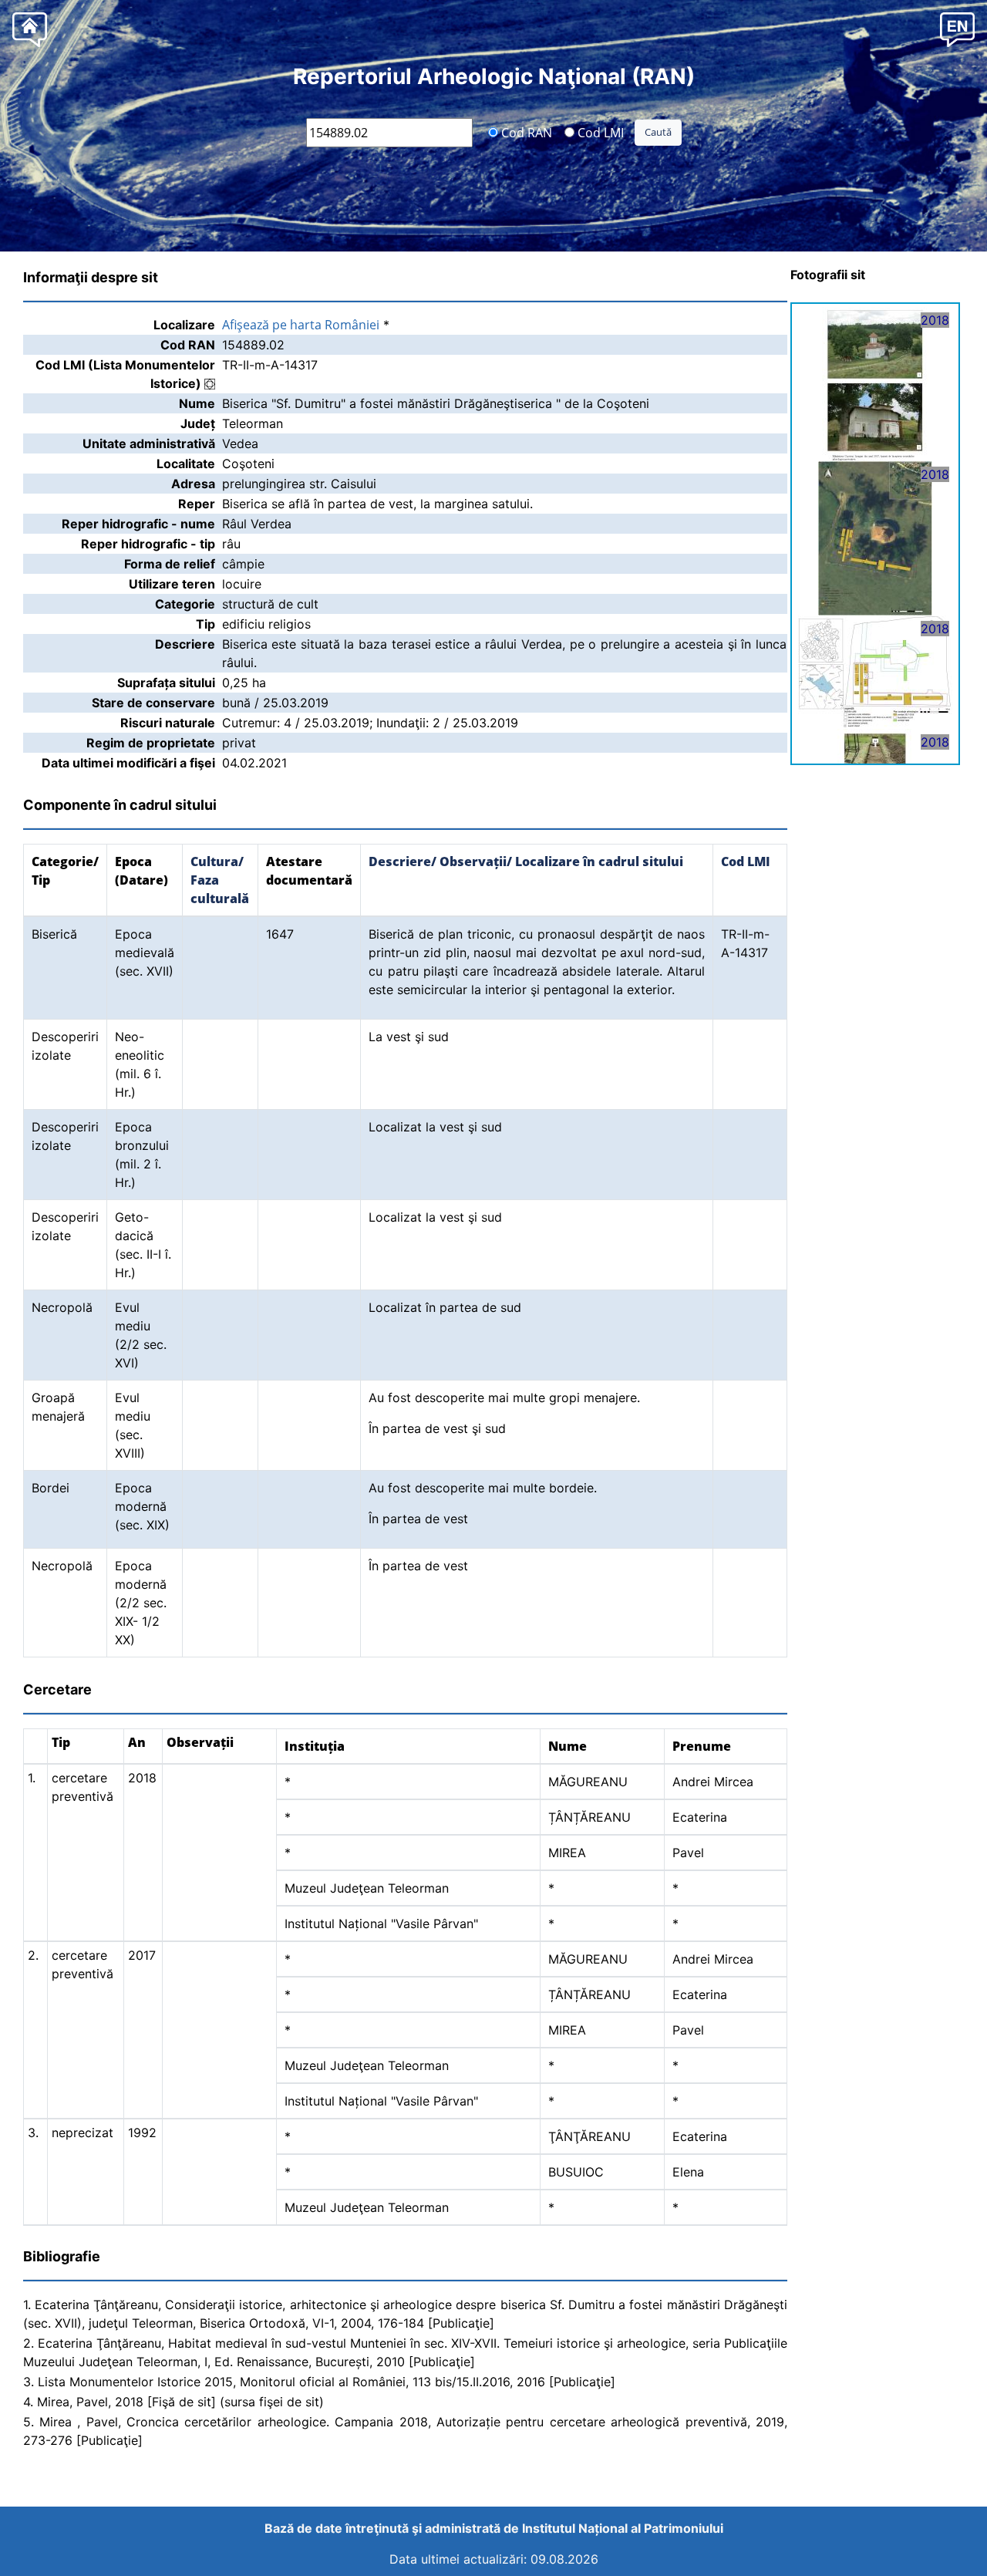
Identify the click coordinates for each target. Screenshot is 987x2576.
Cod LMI (599, 132)
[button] (957, 29)
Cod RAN (525, 132)
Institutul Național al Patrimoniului (623, 2528)
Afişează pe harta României (301, 325)
